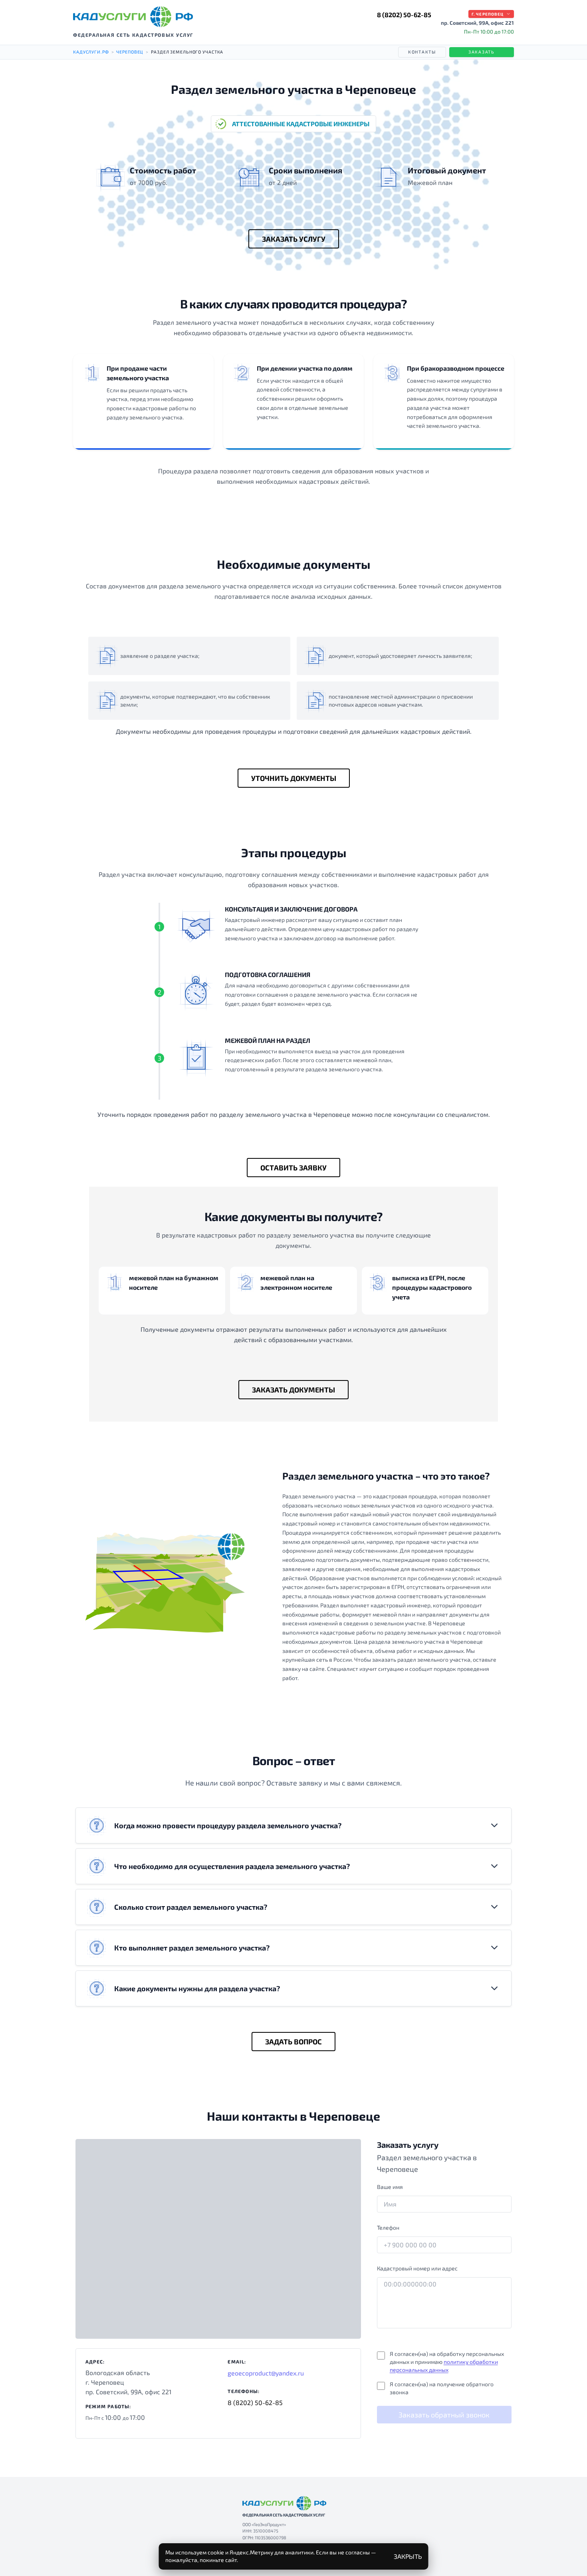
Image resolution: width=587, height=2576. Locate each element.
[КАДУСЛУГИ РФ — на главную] (133, 17)
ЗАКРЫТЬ (408, 2556)
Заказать (482, 52)
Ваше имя (390, 2187)
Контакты (422, 52)
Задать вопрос (293, 2042)
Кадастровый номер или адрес (417, 2268)
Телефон (388, 2227)
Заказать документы (293, 1390)
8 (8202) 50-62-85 (404, 15)
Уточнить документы (294, 778)
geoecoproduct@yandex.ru (266, 2373)
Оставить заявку (293, 1168)
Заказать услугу (294, 239)
